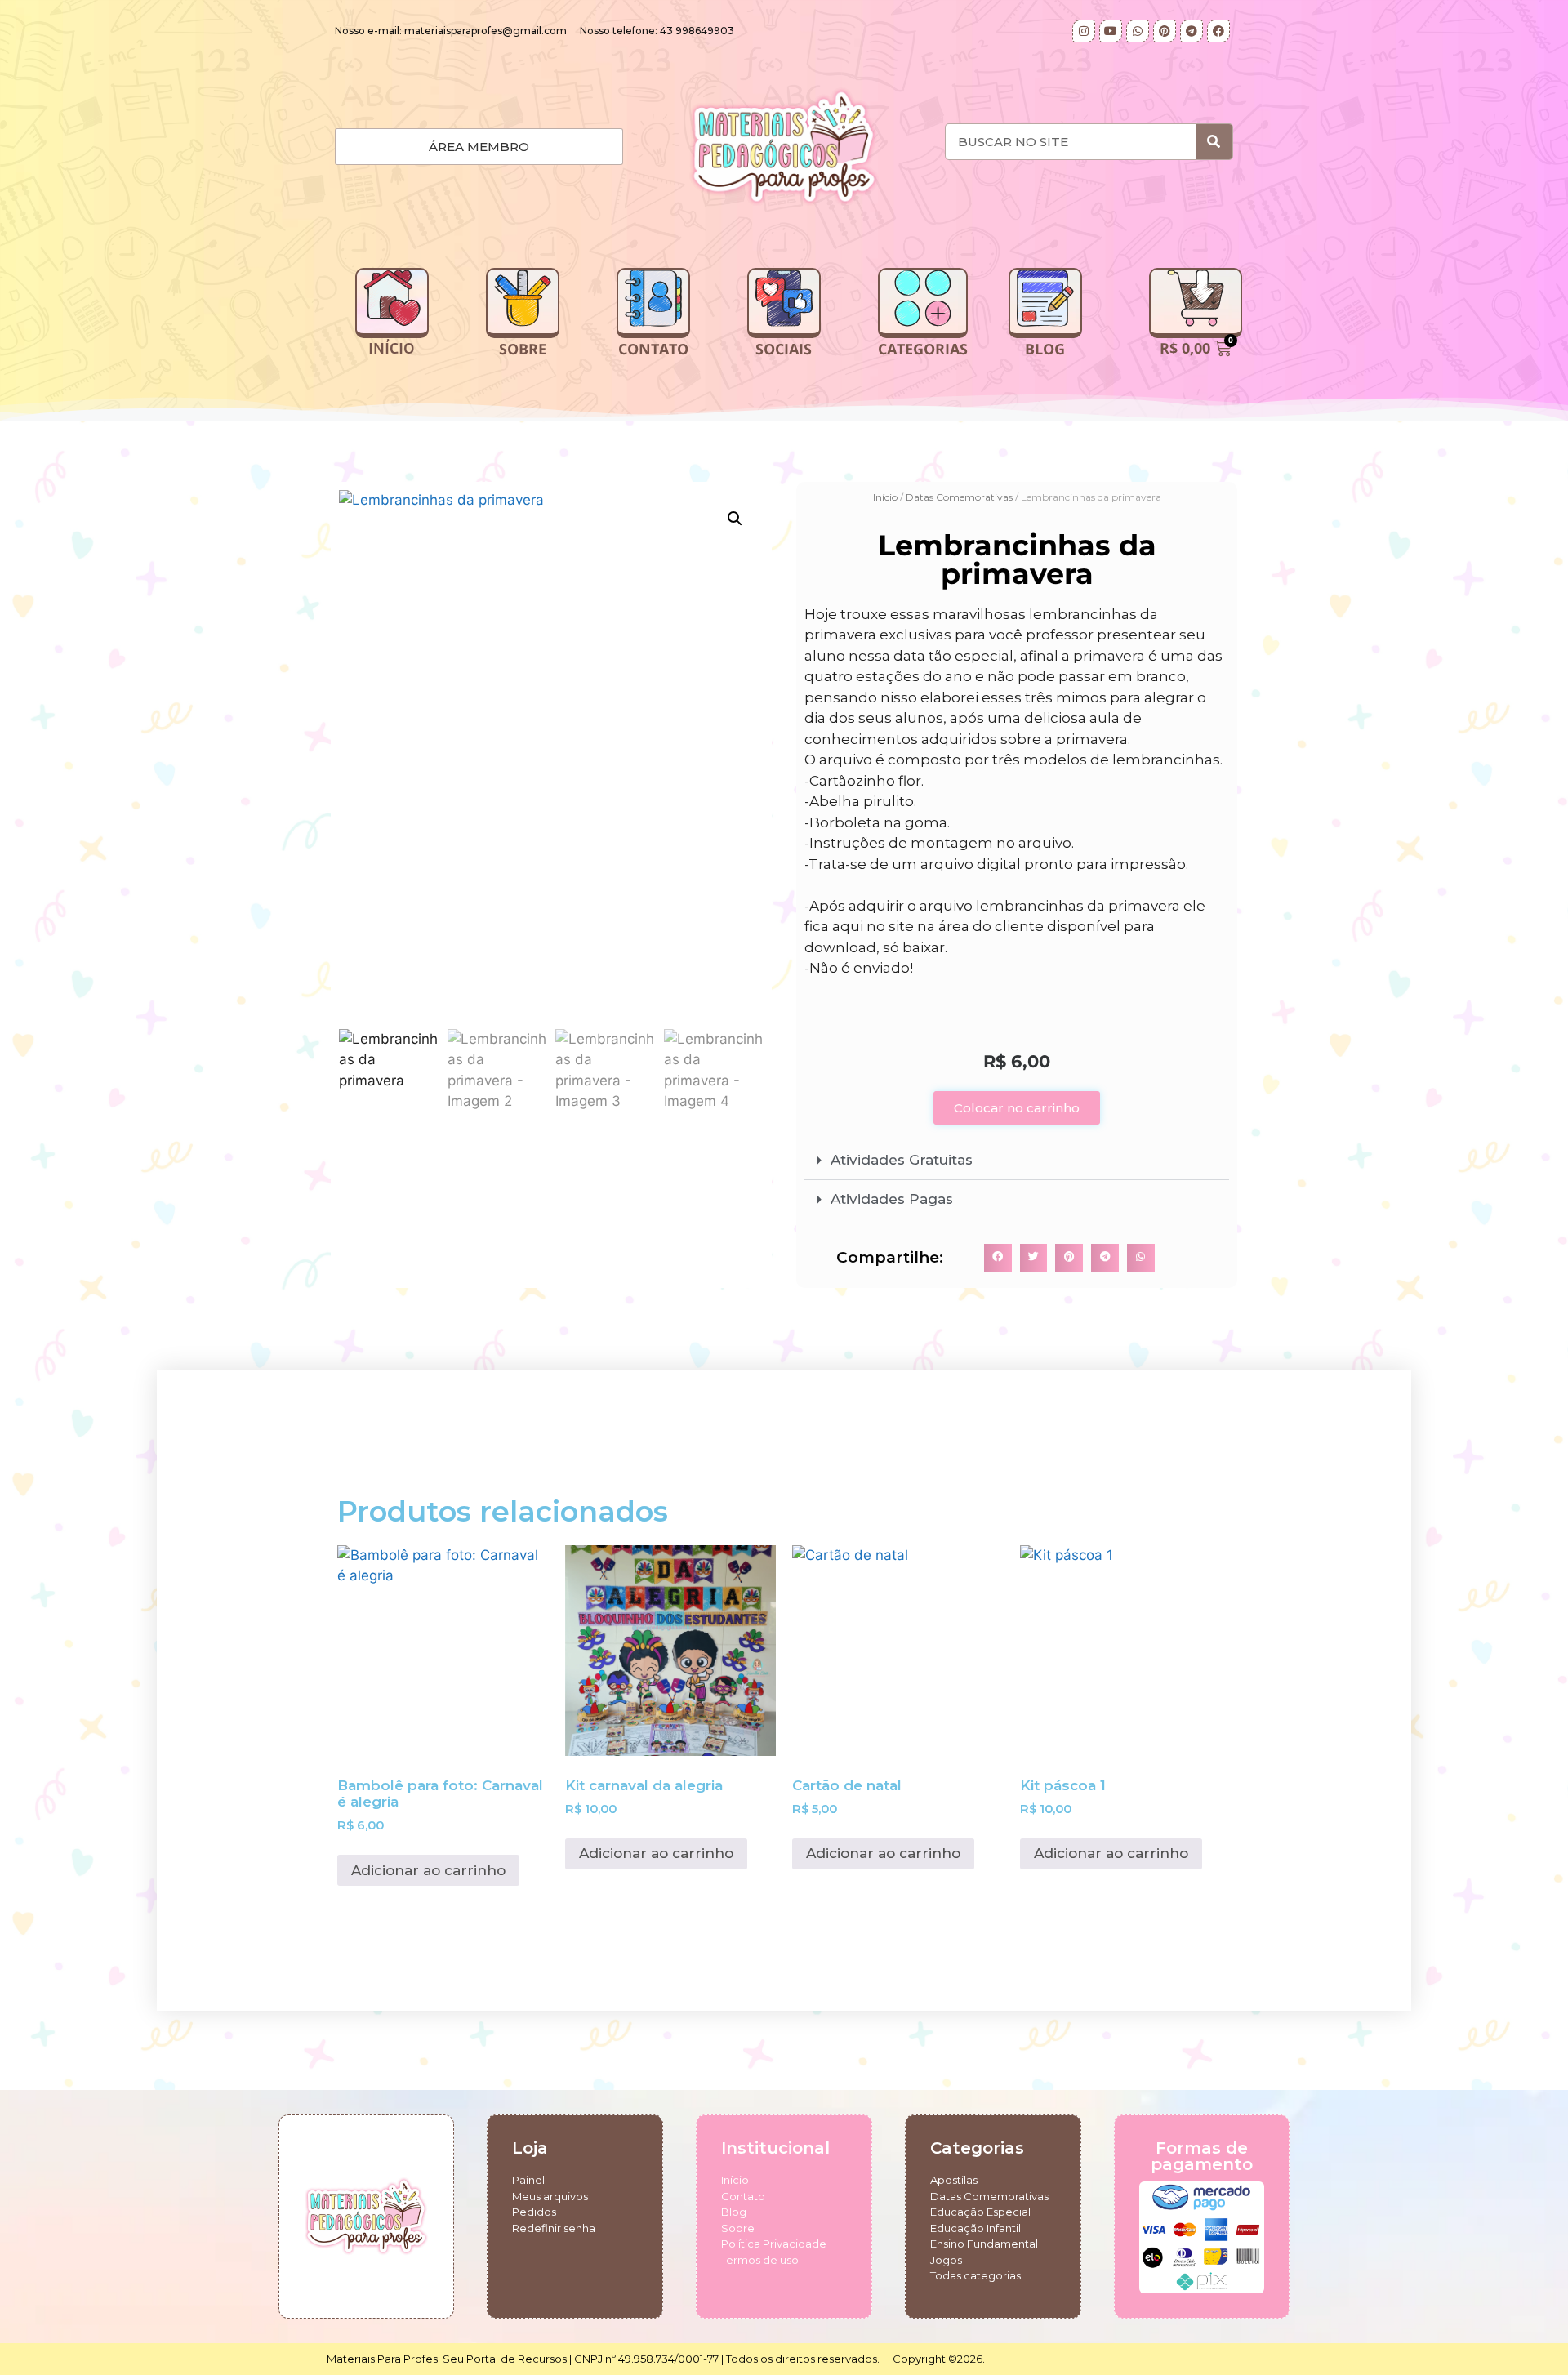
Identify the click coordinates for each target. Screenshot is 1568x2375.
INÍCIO (392, 349)
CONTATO (653, 349)
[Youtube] (1111, 31)
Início (885, 497)
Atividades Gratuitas (902, 1160)
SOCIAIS (784, 349)
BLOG (1045, 349)
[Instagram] (1084, 31)
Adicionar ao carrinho (428, 1870)
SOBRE (523, 349)
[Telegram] (1192, 31)
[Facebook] (1218, 31)
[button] (735, 519)
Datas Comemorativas (959, 497)
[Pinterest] (1165, 31)
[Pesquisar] (1214, 142)
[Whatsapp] (1138, 31)
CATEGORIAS (923, 349)
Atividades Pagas (892, 1199)
